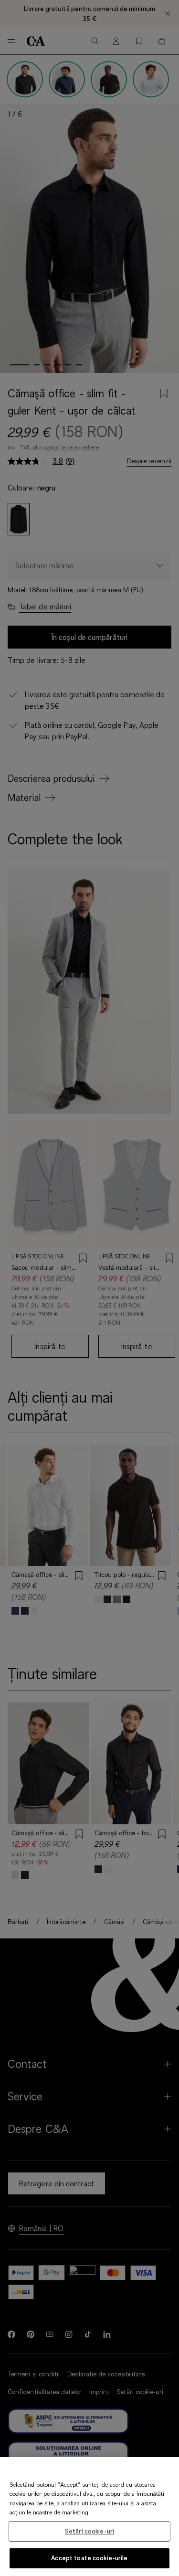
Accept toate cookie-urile (89, 2558)
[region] (89, 2517)
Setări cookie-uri (89, 2531)
